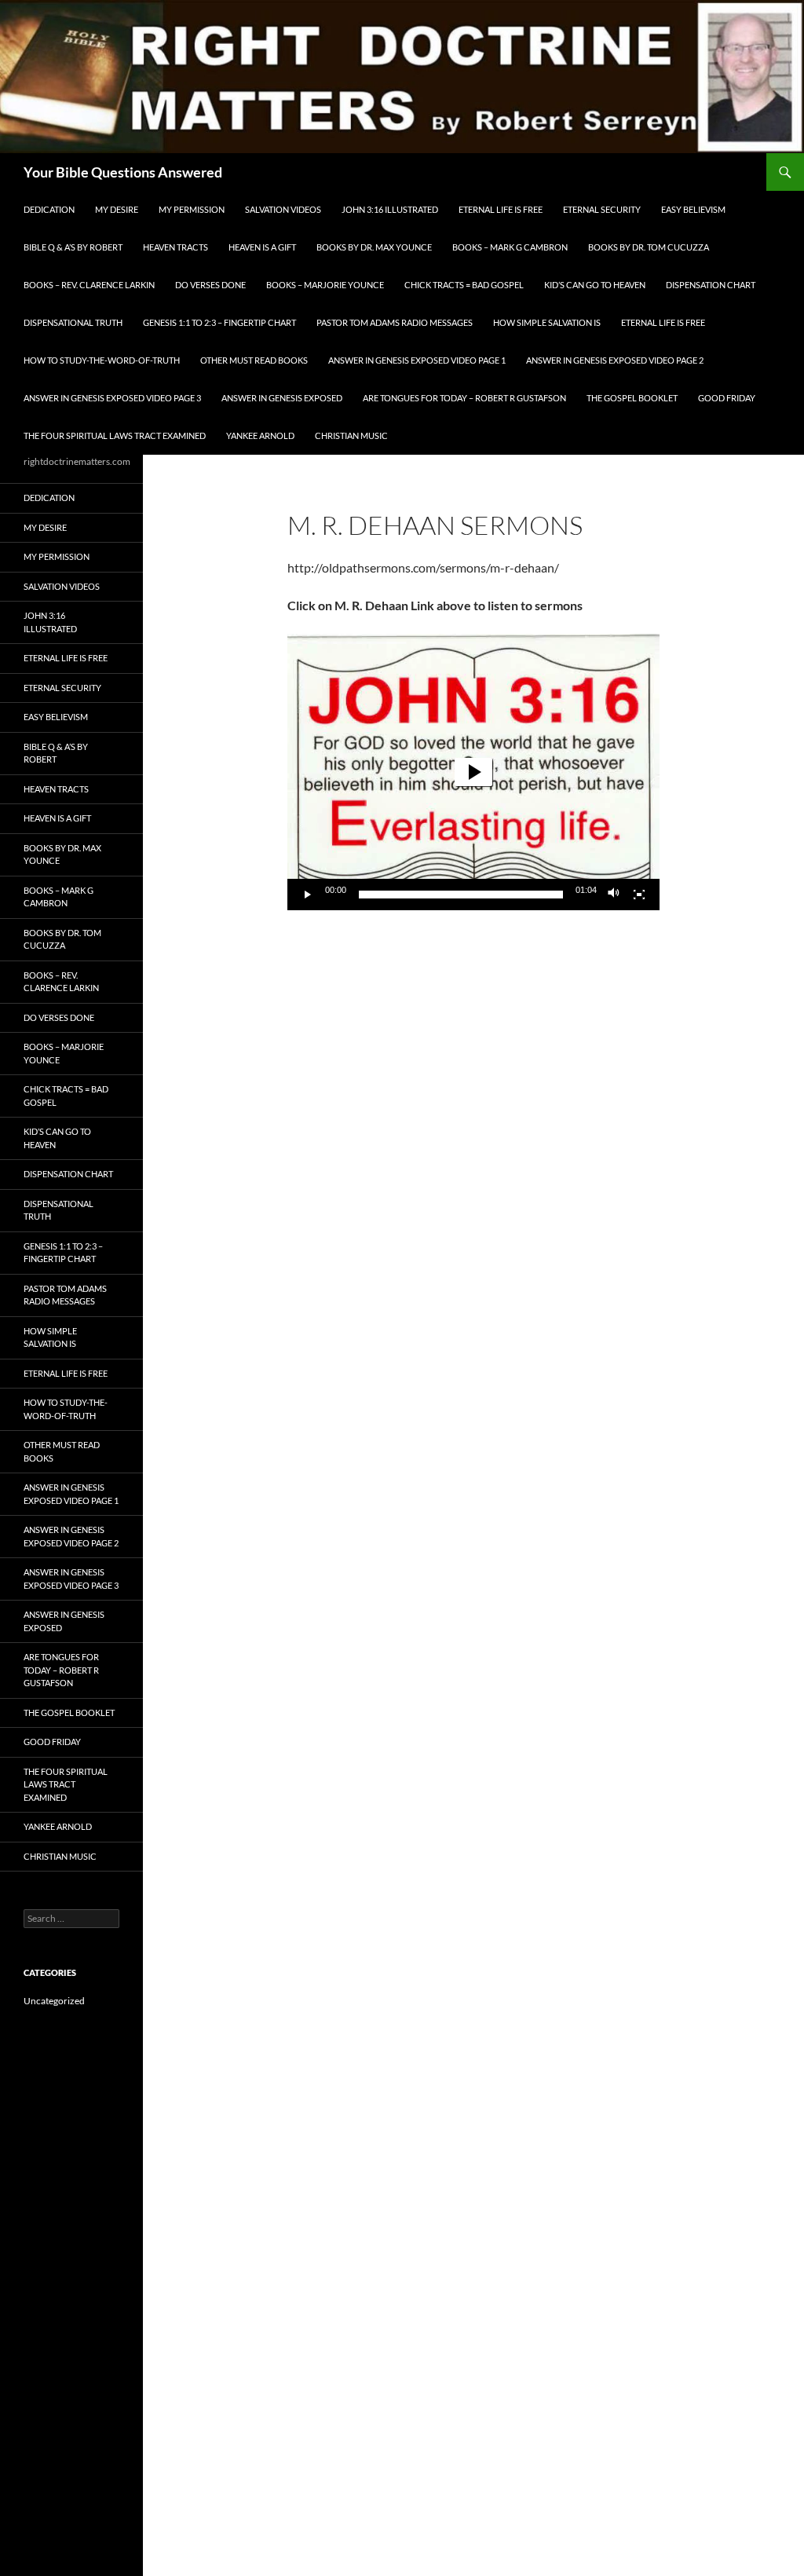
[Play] (308, 895)
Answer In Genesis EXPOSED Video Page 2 (615, 360)
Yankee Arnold (260, 435)
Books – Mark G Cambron (510, 247)
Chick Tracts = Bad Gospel (464, 285)
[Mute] (614, 895)
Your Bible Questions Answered (123, 172)
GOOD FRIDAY (727, 398)
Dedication (49, 209)
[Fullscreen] (639, 895)
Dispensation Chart (711, 285)
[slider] (461, 895)
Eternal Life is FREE (501, 209)
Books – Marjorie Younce (325, 285)
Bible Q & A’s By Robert (73, 247)
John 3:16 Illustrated (390, 209)
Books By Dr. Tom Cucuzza (649, 247)
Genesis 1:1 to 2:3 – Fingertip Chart (219, 322)
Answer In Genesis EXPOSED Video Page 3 (112, 398)
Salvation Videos (283, 209)
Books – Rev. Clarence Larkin (89, 285)
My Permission (192, 209)
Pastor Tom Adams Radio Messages (395, 322)
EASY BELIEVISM (693, 209)
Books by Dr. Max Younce (374, 247)
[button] (473, 772)
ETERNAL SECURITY (602, 209)
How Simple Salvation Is (547, 322)
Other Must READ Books (254, 360)
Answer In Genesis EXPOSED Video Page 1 (417, 360)
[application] (473, 772)
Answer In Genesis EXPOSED (282, 398)
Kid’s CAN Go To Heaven (595, 285)
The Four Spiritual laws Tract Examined (115, 435)
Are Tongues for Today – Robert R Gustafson (464, 398)
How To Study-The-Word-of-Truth (102, 360)
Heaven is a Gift (262, 247)
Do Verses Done (210, 285)
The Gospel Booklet (632, 398)
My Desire (117, 209)
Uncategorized (54, 2001)
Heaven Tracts (175, 247)
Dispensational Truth (73, 322)
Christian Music (351, 435)
